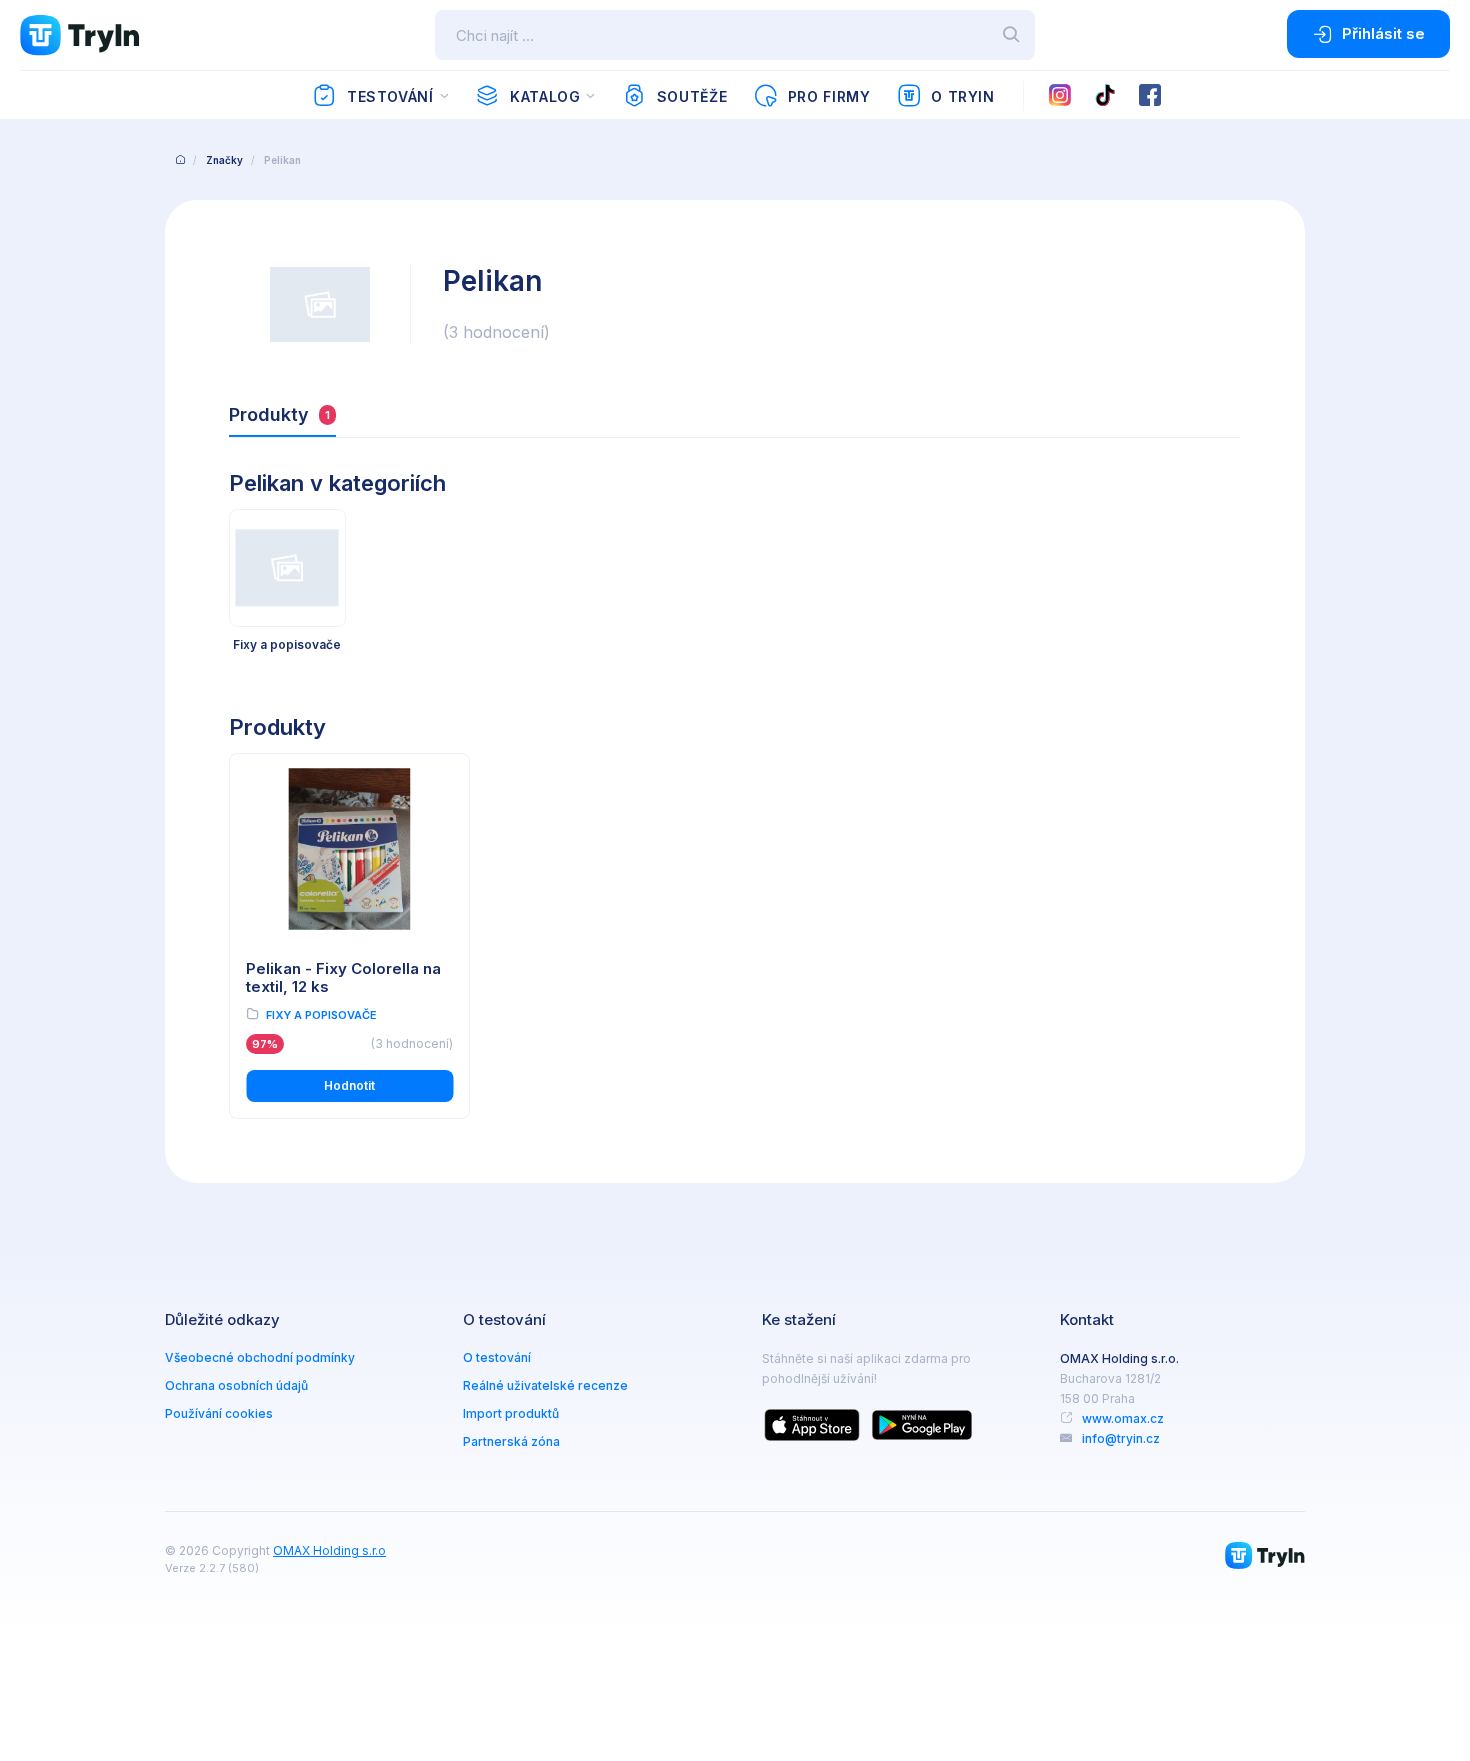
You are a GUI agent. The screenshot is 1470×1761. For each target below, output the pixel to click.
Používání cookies (219, 1413)
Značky (224, 160)
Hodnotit (349, 1085)
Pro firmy (829, 96)
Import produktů (511, 1413)
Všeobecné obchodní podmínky (260, 1357)
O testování (497, 1357)
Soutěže (692, 96)
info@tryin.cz (1121, 1438)
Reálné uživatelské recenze (545, 1385)
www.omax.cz (1123, 1418)
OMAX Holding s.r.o (329, 1550)
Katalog (545, 96)
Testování (390, 96)
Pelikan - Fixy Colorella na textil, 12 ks (343, 978)
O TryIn (962, 96)
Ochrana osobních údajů (236, 1385)
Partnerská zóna (511, 1441)
